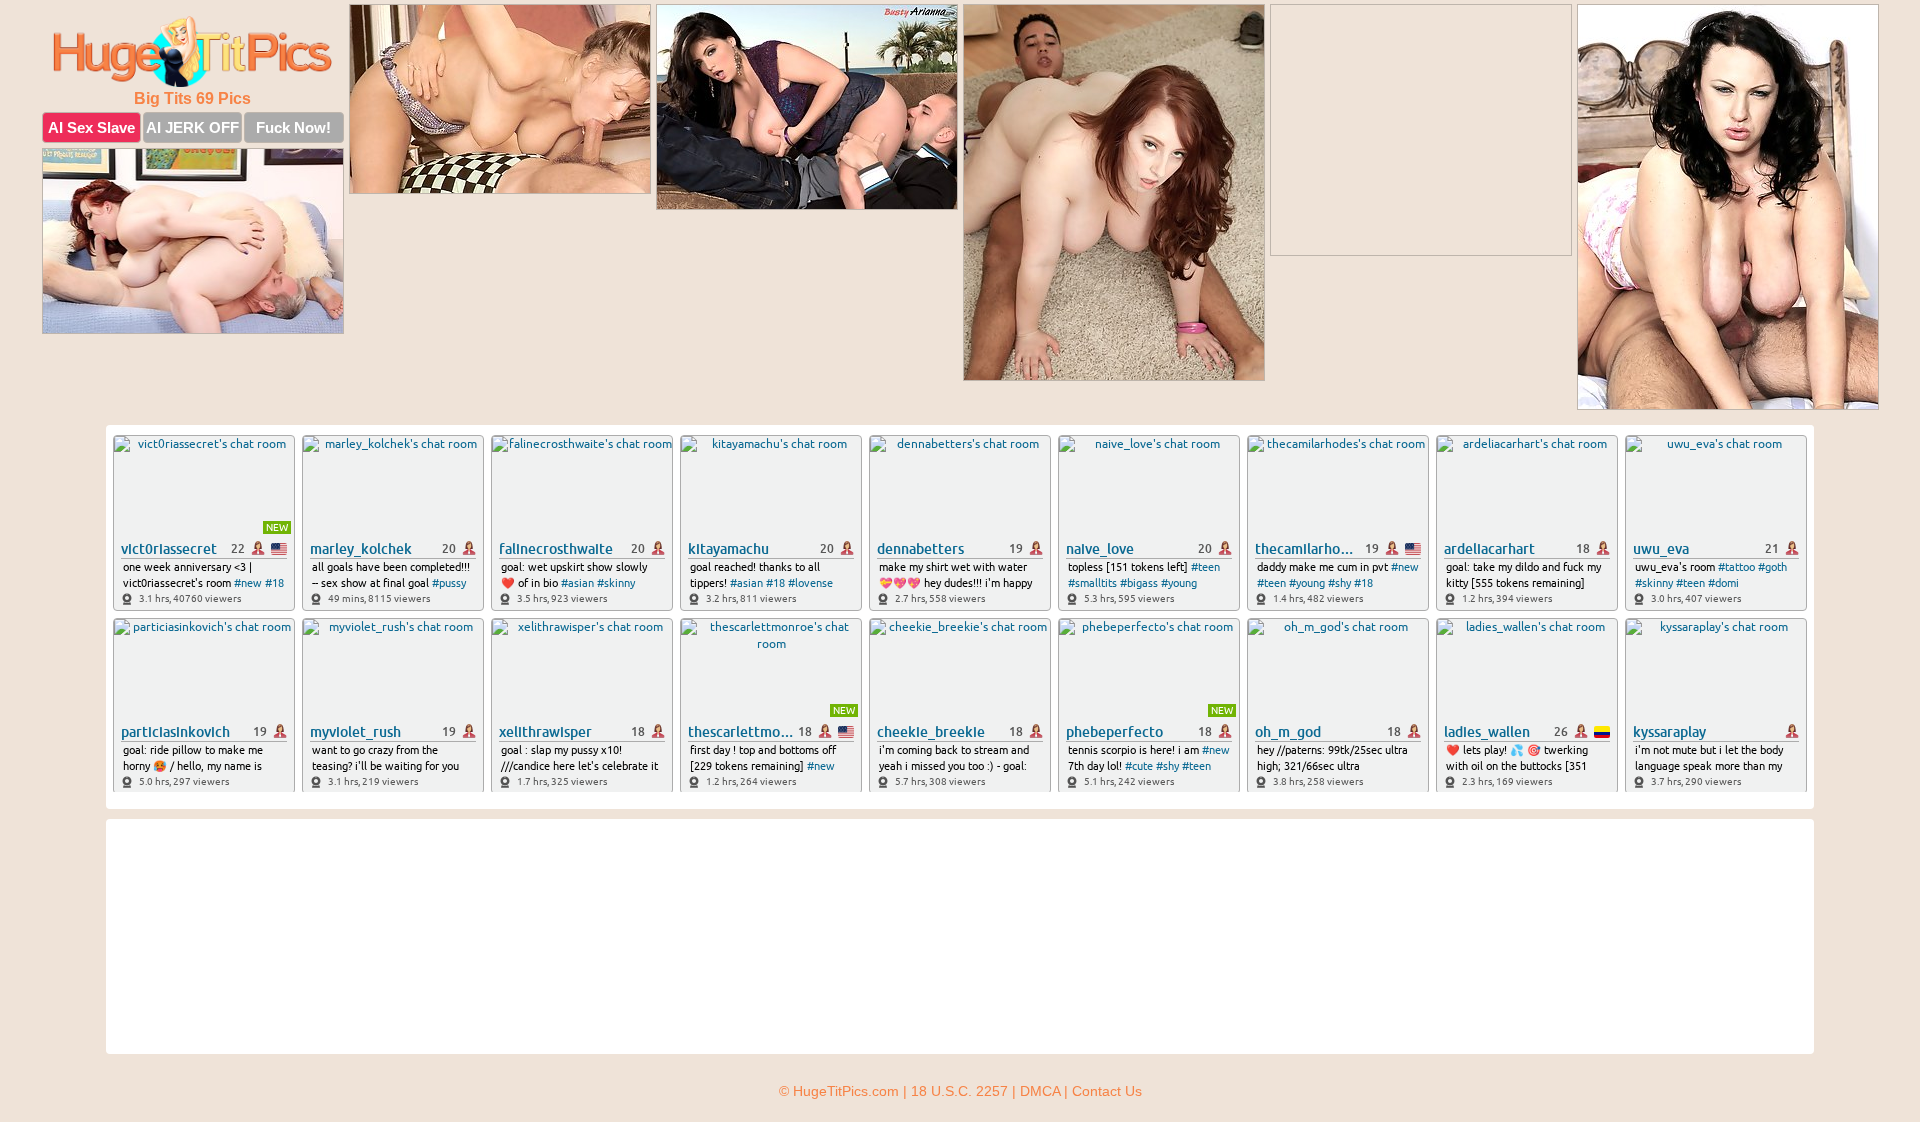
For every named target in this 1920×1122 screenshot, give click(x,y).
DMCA (1040, 1091)
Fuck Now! (293, 127)
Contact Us (1107, 1091)
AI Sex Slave (91, 127)
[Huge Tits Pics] (193, 51)
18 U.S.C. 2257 (959, 1091)
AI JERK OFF (192, 127)
